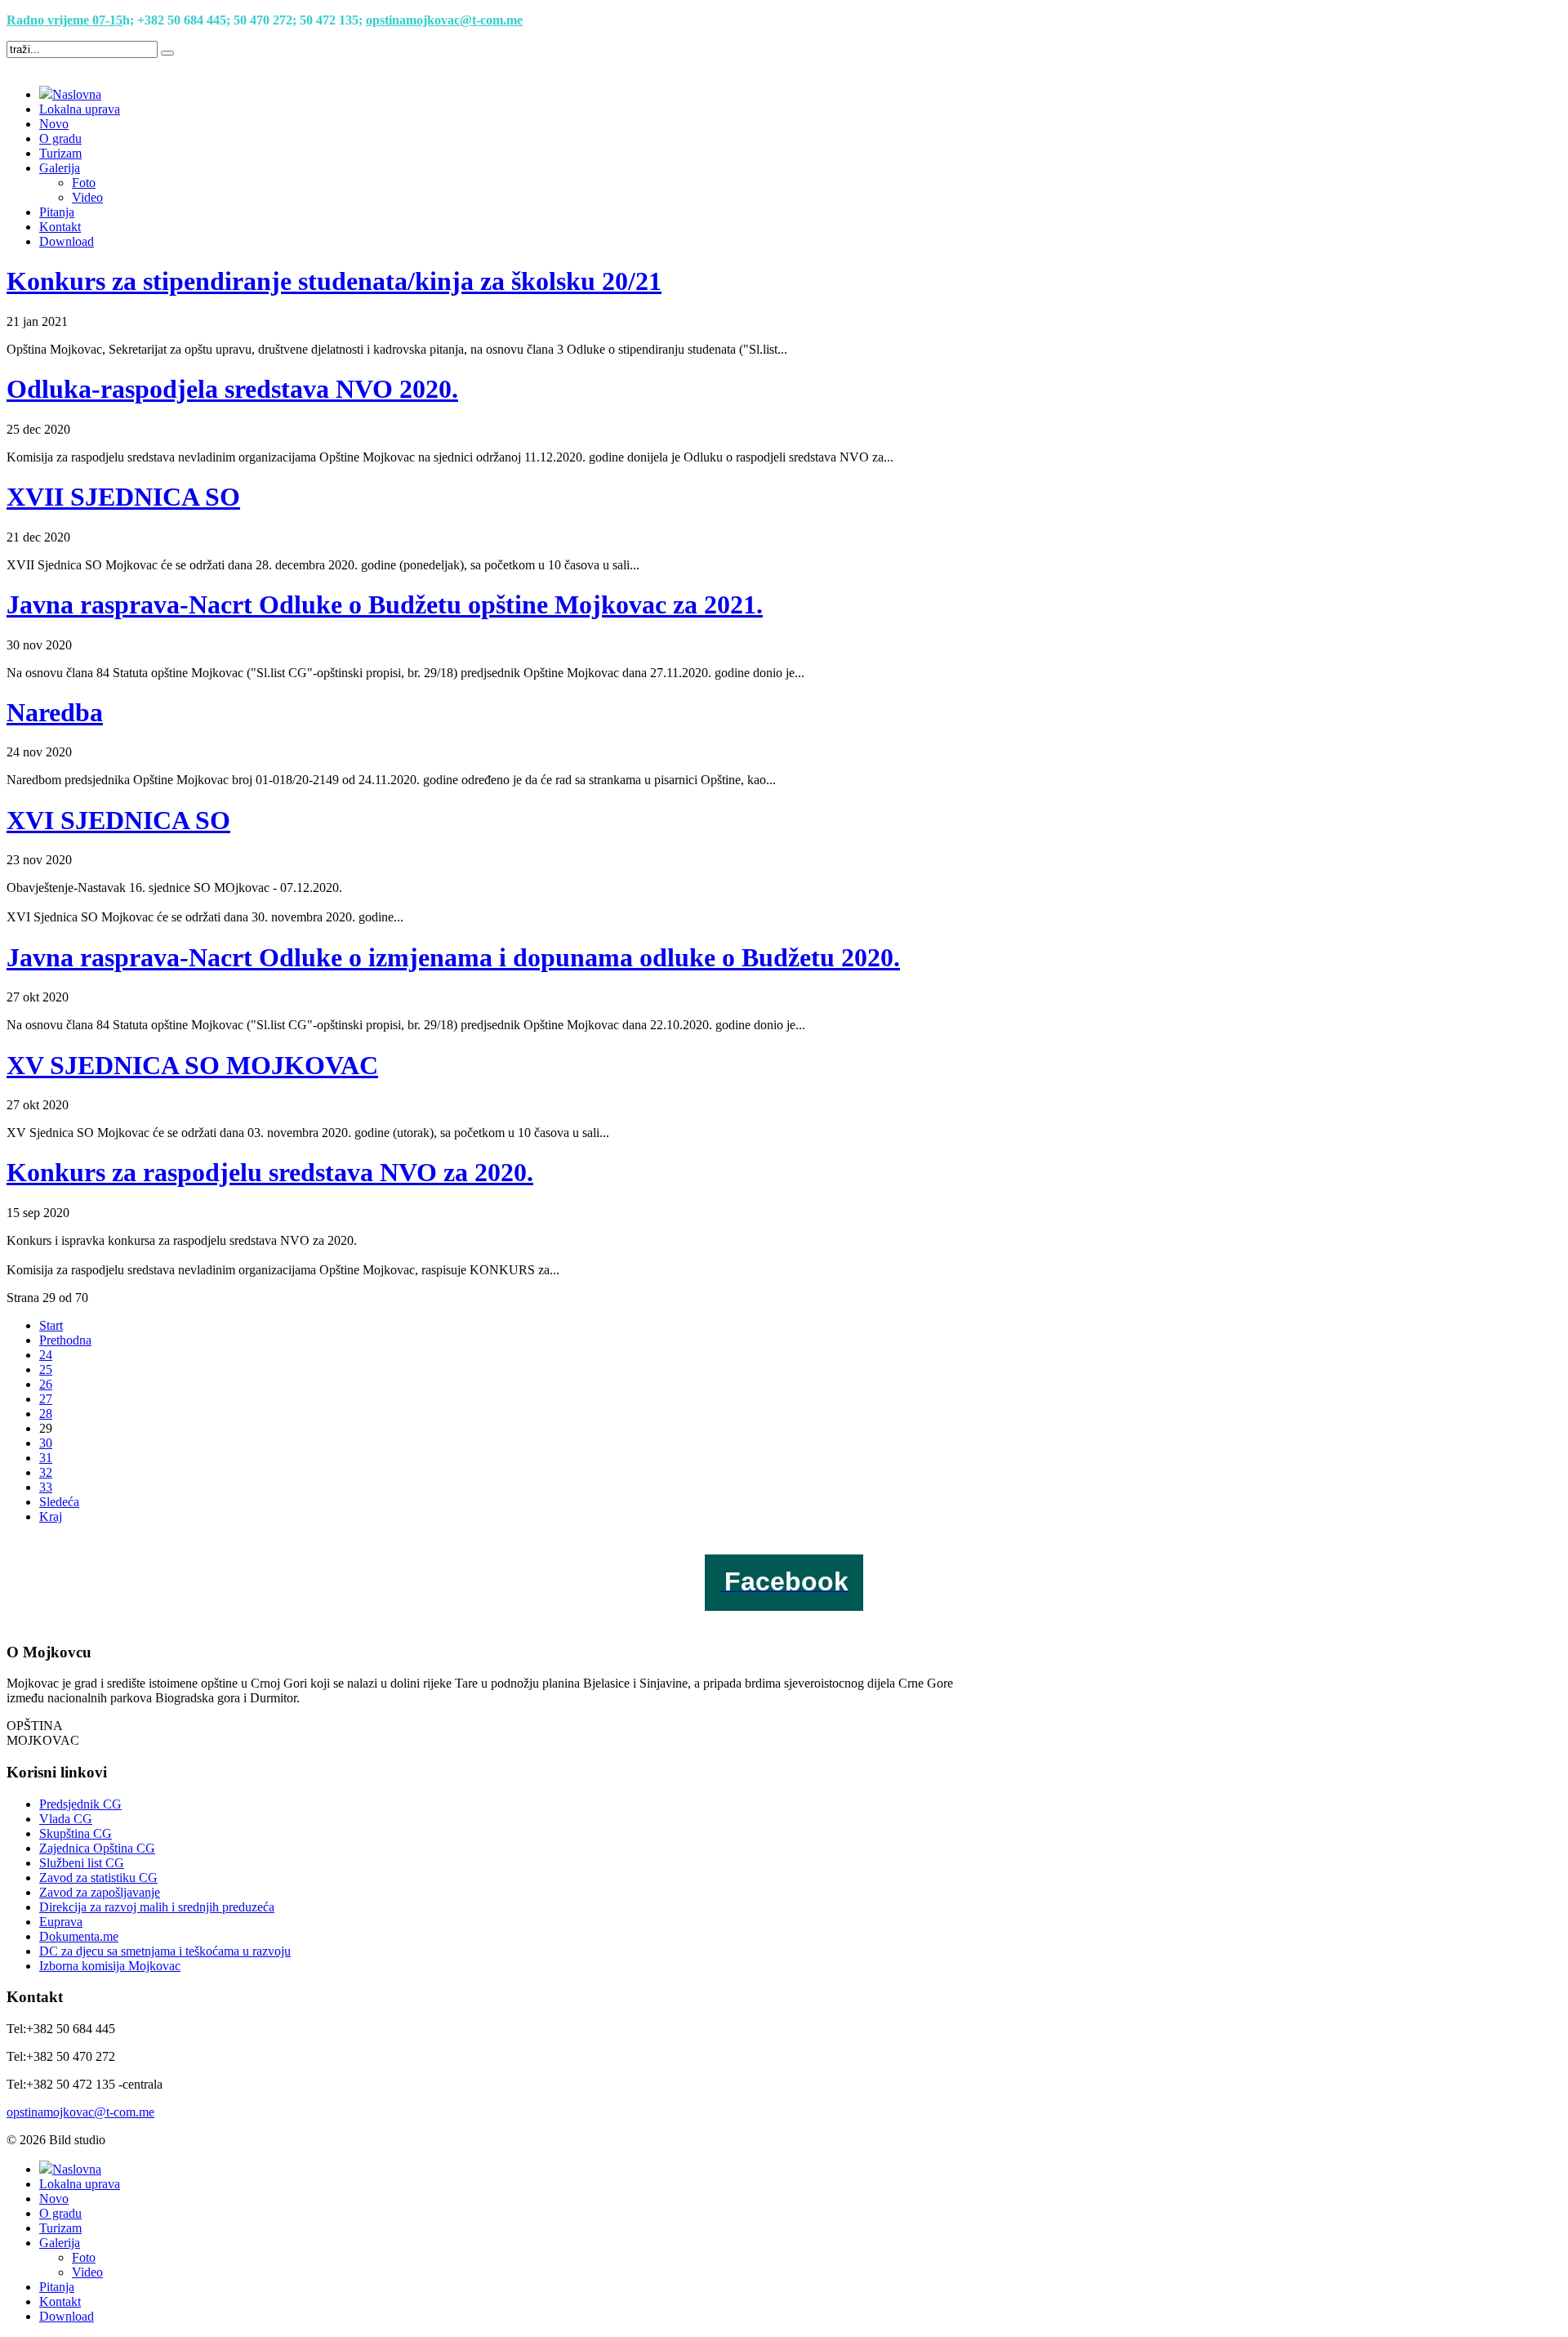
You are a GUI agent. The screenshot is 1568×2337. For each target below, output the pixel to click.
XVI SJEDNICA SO (118, 820)
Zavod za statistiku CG (98, 1878)
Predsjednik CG (80, 1804)
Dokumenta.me (79, 1936)
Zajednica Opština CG (97, 1848)
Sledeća (59, 1502)
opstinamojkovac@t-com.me (444, 20)
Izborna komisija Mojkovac (110, 1966)
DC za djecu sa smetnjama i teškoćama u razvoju (165, 1951)
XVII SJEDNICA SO (123, 497)
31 (46, 1458)
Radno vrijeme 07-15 (65, 20)
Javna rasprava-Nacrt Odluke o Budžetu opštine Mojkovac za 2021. (385, 604)
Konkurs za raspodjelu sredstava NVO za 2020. (270, 1172)
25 (46, 1369)
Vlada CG (66, 1819)
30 (46, 1443)
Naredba (55, 712)
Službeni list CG (82, 1863)
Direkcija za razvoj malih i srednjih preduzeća (157, 1907)
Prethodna (65, 1340)
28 (46, 1414)
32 (46, 1472)
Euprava (61, 1922)
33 (46, 1487)
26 (46, 1384)
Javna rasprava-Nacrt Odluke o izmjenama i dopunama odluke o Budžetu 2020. (453, 957)
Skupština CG (76, 1833)
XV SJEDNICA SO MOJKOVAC (192, 1065)
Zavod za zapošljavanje (100, 1892)
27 (46, 1399)
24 (46, 1355)
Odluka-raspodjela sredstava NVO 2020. (232, 389)
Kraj (51, 1516)
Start (51, 1325)
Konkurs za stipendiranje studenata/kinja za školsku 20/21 (334, 281)
